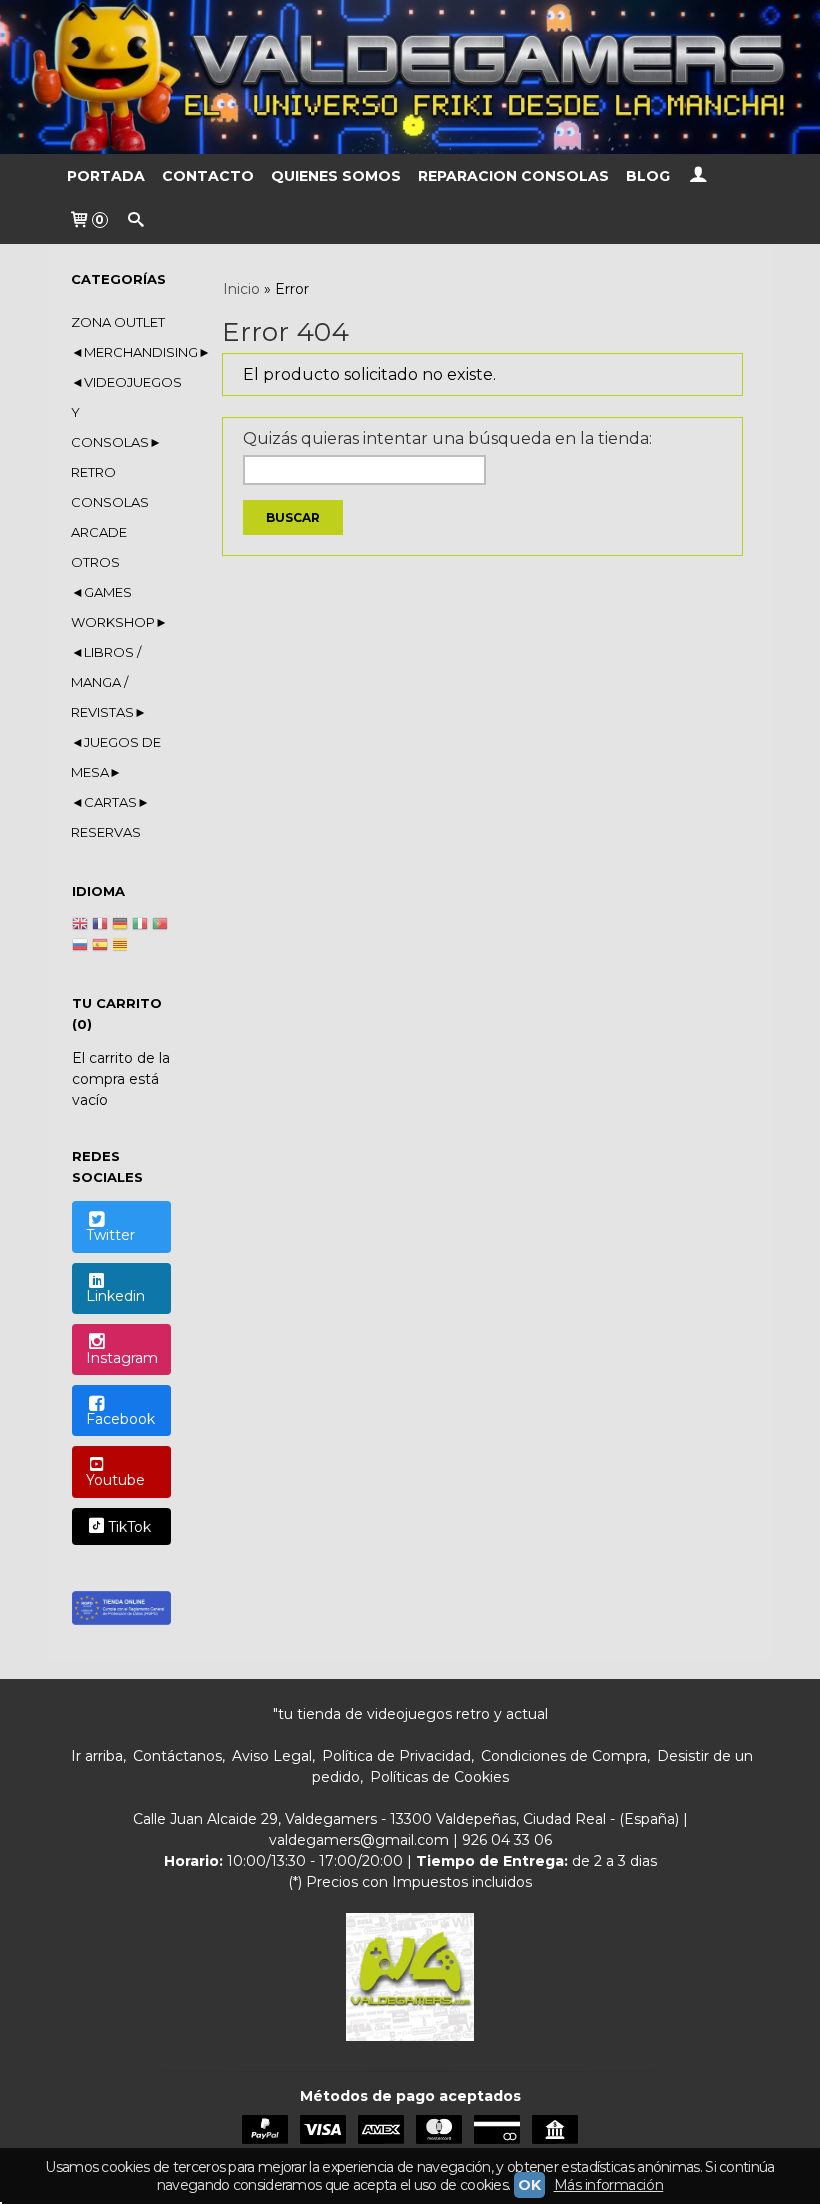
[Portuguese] (160, 926)
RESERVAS (106, 832)
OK (529, 2185)
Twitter (110, 1235)
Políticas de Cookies (439, 1777)
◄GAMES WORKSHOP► (119, 607)
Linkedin (115, 1296)
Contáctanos (177, 1756)
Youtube (115, 1480)
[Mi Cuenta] (698, 176)
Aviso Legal (272, 1756)
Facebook (120, 1419)
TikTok (129, 1528)
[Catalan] (122, 947)
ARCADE (99, 532)
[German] (120, 926)
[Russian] (80, 947)
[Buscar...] (136, 221)
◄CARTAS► (110, 802)
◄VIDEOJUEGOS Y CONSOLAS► (121, 412)
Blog (648, 176)
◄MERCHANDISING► (121, 352)
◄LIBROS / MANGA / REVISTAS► (109, 682)
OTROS (95, 562)
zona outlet (118, 322)
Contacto (208, 176)
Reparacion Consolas (513, 176)
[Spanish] (100, 947)
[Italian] (140, 926)
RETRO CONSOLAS (110, 487)
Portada (106, 176)
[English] (80, 926)
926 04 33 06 (507, 1840)
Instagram (122, 1358)
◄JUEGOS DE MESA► (116, 757)
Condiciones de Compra (564, 1756)
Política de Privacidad (396, 1756)
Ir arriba (97, 1756)
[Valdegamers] (410, 77)
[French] (100, 926)
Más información (609, 2185)
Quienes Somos (336, 176)
